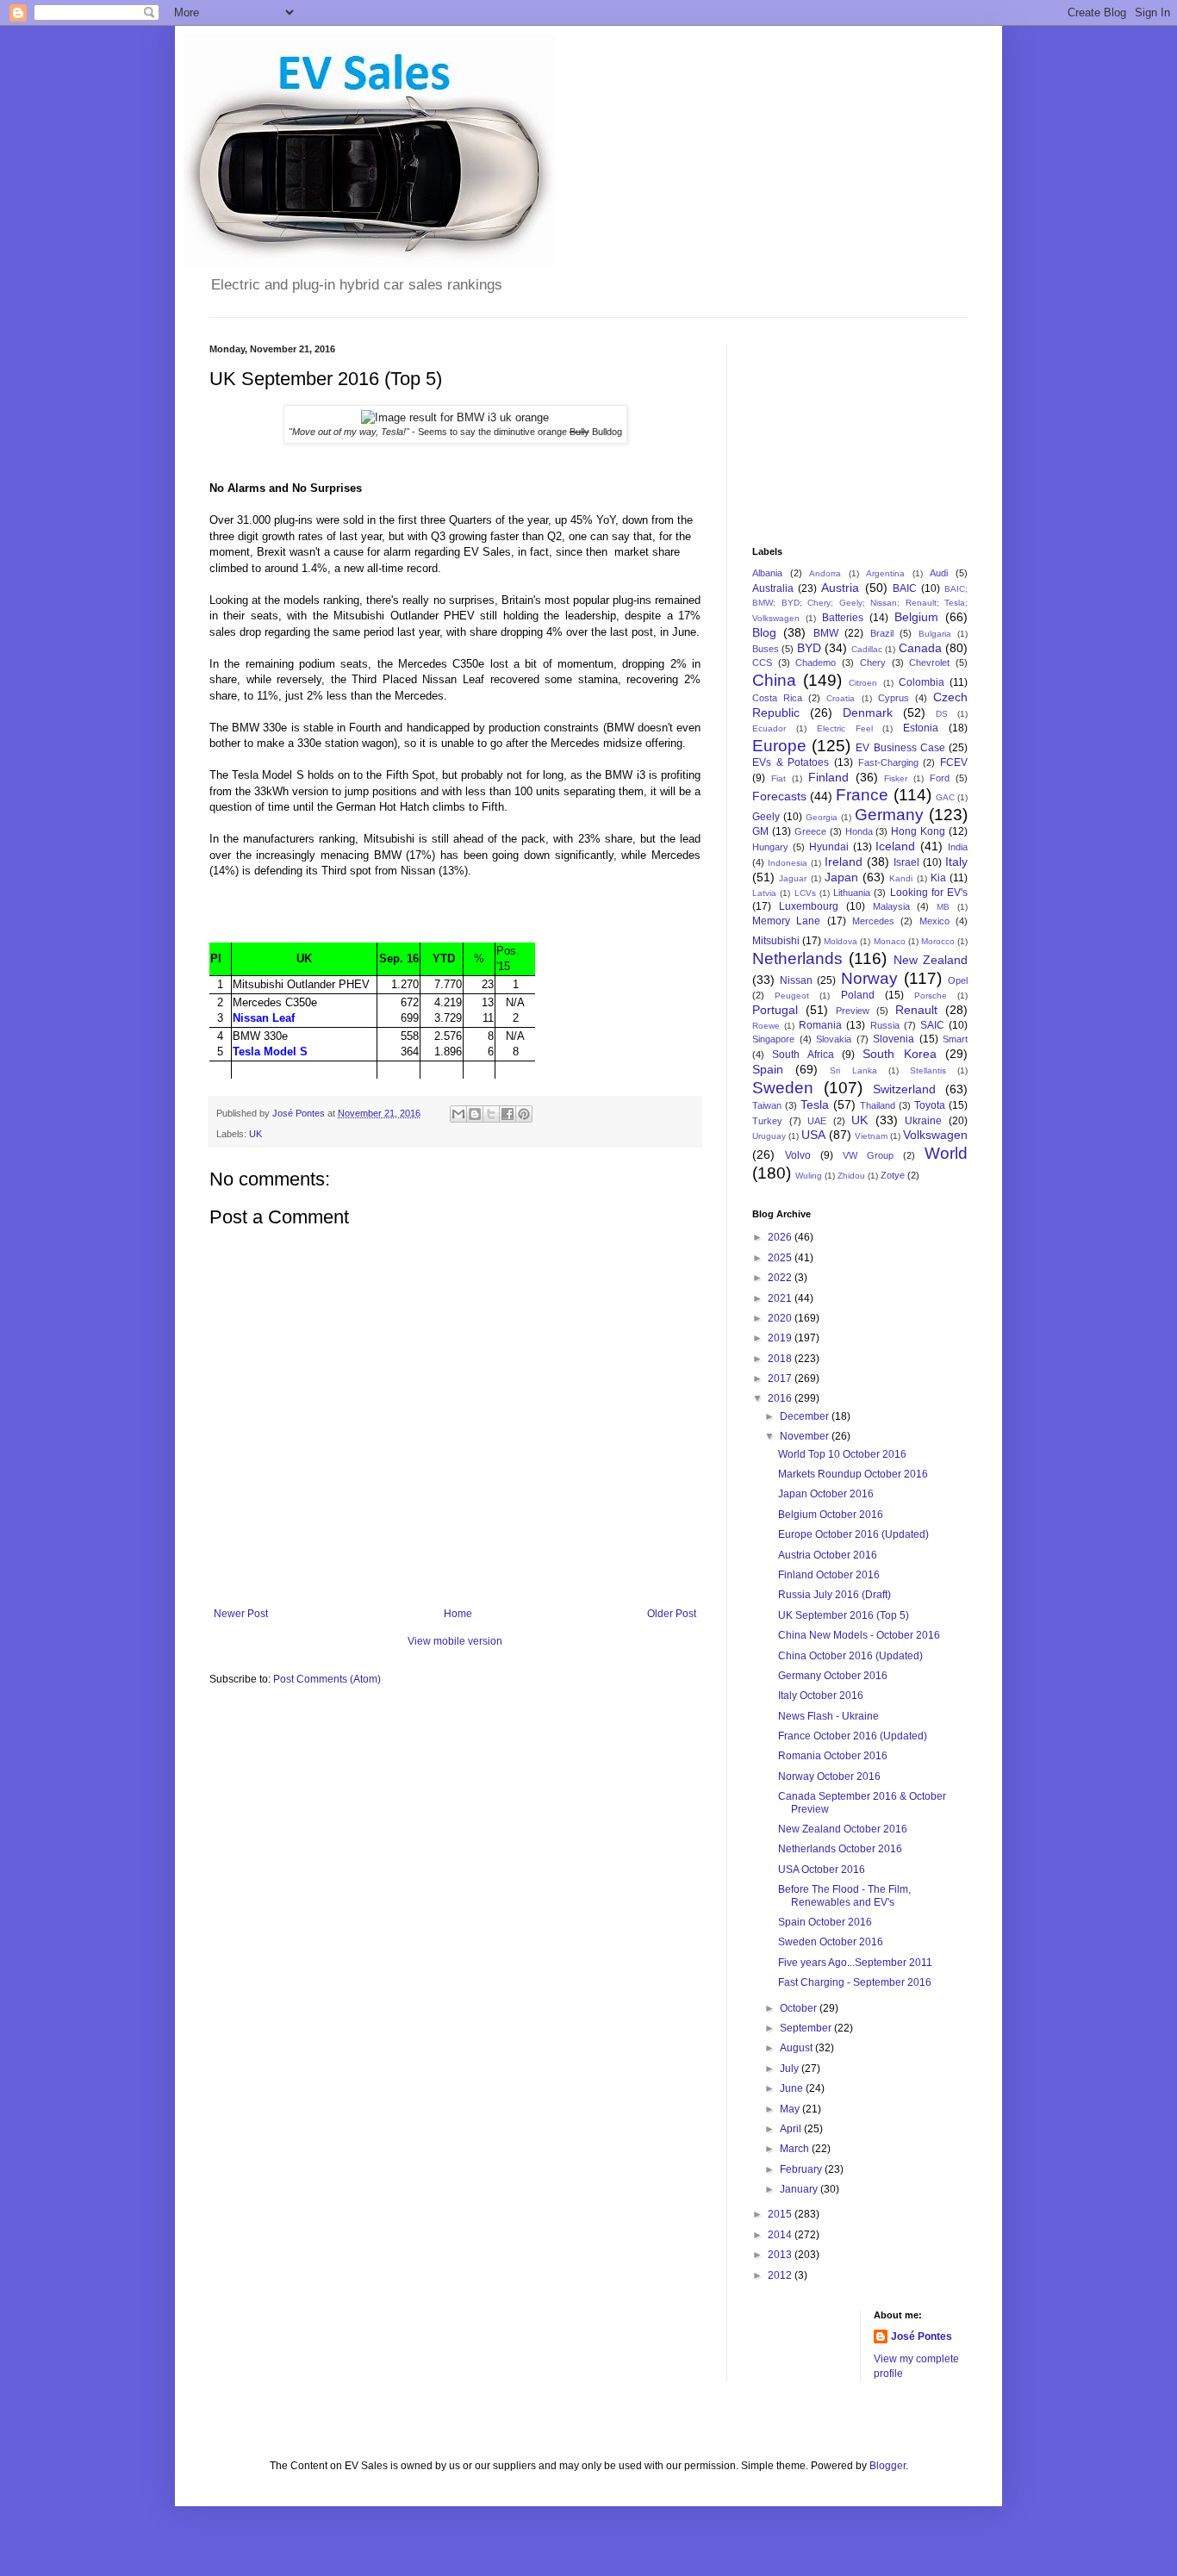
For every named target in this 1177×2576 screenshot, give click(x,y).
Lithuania (852, 893)
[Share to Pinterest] (524, 1114)
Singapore (773, 1039)
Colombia (922, 682)
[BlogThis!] (475, 1114)
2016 (781, 1398)
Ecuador (769, 728)
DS (942, 714)
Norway (869, 978)
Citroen (863, 683)
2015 (781, 2214)
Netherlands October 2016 (840, 1849)
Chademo (816, 663)
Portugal (775, 1010)
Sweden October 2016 (831, 1942)
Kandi (901, 878)
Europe (779, 746)
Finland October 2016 (829, 1575)
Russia (885, 1025)
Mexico (934, 921)
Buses (766, 649)
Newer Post (241, 1614)
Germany (889, 815)
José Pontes (922, 2336)
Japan (841, 877)
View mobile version (455, 1641)
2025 (781, 1258)
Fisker (896, 778)
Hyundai (829, 847)
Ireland (844, 862)
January (800, 2189)
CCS (762, 663)
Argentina (885, 573)
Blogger (887, 2466)
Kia (938, 878)
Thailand (878, 1105)
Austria (840, 588)
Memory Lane (786, 921)
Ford (940, 778)
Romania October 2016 (833, 1756)
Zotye (893, 1175)
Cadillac (867, 649)
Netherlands (797, 958)
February (802, 2169)
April (792, 2129)
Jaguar (793, 878)
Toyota (930, 1105)
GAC (945, 797)
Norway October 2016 (829, 1776)
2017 (781, 1378)
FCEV (954, 762)
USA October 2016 (822, 1870)
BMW (826, 633)
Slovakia (834, 1039)
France (862, 795)
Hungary (770, 847)
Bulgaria (935, 634)
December (806, 1416)
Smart (955, 1039)
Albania (767, 573)
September (807, 2028)
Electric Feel (845, 728)
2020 (781, 1318)
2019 (781, 1338)
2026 (781, 1237)
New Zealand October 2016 (843, 1829)
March (796, 2149)
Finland (828, 777)
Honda (859, 831)
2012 (781, 2275)
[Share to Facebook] (508, 1114)
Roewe (766, 1026)
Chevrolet (929, 663)
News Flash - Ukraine (828, 1716)
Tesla (815, 1104)
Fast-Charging (888, 762)
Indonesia (788, 863)
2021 (781, 1298)
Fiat (778, 778)
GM (760, 831)
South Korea (899, 1054)
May (791, 2109)
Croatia (841, 698)
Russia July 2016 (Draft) (834, 1595)
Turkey (767, 1121)
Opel (958, 980)
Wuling (809, 1176)
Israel (906, 862)
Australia (773, 588)
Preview (853, 1011)
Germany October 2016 (833, 1676)
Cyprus (894, 698)
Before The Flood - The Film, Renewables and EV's (844, 1895)
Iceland (895, 846)
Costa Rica (777, 698)
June (793, 2088)
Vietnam (871, 1136)
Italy (956, 862)
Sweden (783, 1088)
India (958, 847)
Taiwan (767, 1105)
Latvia (764, 893)
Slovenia (894, 1039)
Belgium (916, 617)
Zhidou (851, 1176)
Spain (768, 1069)
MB (943, 907)
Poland (858, 995)
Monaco (890, 941)
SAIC (932, 1025)
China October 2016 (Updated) (850, 1656)
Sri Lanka (853, 1070)
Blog (764, 632)
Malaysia (891, 906)
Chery (873, 663)
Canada (920, 648)
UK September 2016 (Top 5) (844, 1615)
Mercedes (873, 921)
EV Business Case (900, 748)
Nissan (796, 980)
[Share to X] (491, 1114)
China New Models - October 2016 (859, 1635)
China (774, 680)
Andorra (825, 573)
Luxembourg (809, 906)
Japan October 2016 (826, 1494)
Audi (939, 573)
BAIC (905, 588)
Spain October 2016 (825, 1922)
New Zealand (931, 960)
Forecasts (779, 796)
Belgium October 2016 (831, 1515)
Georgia (822, 817)
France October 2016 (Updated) (853, 1736)
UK (255, 1134)
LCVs (805, 893)
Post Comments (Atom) (327, 1679)
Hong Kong (918, 831)
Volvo (798, 1155)
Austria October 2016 (828, 1555)
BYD (809, 648)
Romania (820, 1025)
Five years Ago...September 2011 (855, 1963)
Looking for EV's (929, 893)
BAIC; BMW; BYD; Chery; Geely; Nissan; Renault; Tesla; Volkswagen (860, 604)
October (800, 2008)
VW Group (868, 1155)
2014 (781, 2235)
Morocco (938, 941)
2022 (781, 1278)
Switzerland (904, 1089)
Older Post (672, 1614)
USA (813, 1135)
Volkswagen (935, 1135)
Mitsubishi (776, 941)
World (946, 1153)
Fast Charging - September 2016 (855, 1982)
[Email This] (458, 1114)
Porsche (931, 996)
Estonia (921, 728)
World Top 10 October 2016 (842, 1454)
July (791, 2069)
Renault (916, 1010)
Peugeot (792, 996)
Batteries (843, 618)
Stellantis (928, 1070)
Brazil (882, 633)
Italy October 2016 (821, 1696)
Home (458, 1614)
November (806, 1436)
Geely (766, 817)
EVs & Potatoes (791, 762)
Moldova (841, 941)
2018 (781, 1359)
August (797, 2048)
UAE (817, 1121)
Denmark (868, 712)
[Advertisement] (838, 430)
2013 (781, 2255)
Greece (810, 831)
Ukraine (923, 1121)
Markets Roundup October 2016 (853, 1474)
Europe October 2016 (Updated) (853, 1534)
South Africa (803, 1055)
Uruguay (769, 1136)
